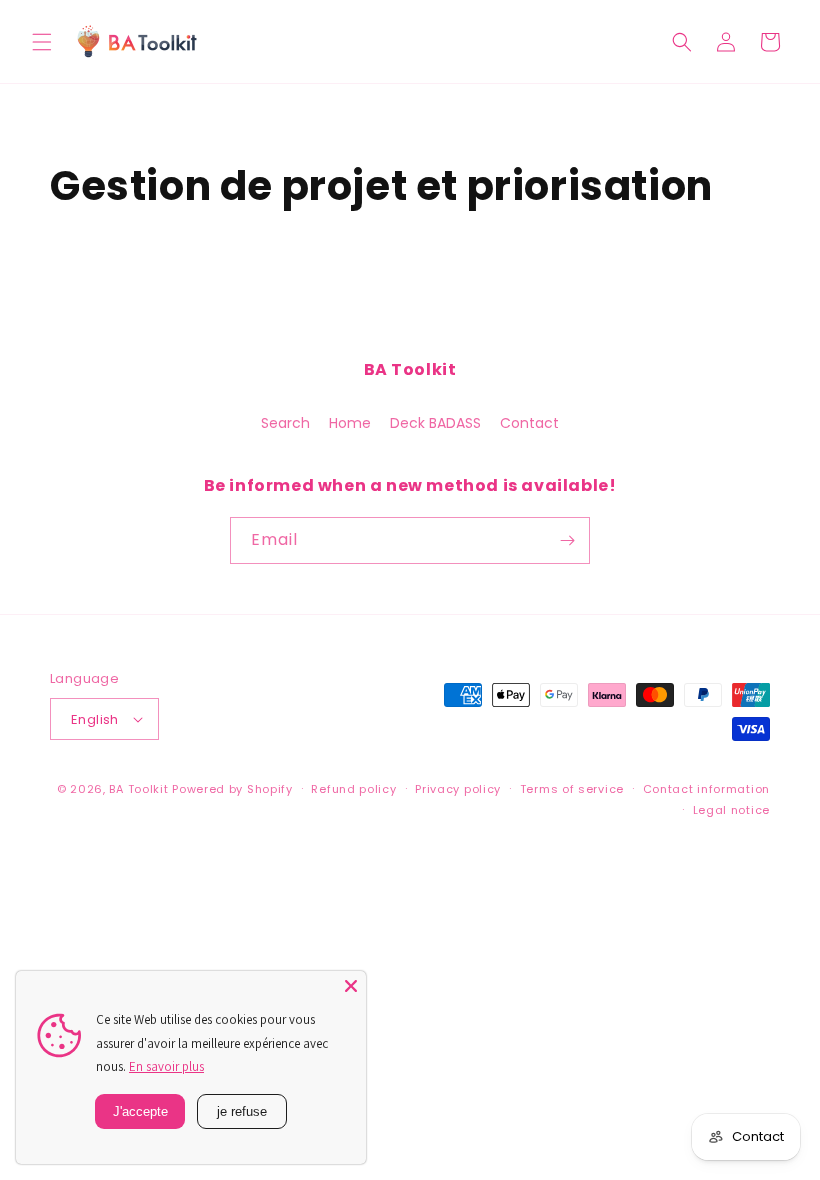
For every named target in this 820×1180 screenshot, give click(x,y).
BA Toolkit (138, 789)
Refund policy (353, 789)
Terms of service (572, 789)
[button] (42, 42)
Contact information (706, 789)
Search (285, 423)
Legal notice (731, 810)
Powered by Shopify (232, 789)
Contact (529, 423)
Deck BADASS (435, 423)
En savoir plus (166, 1066)
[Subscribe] (567, 540)
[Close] (351, 986)
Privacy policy (458, 789)
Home (350, 423)
